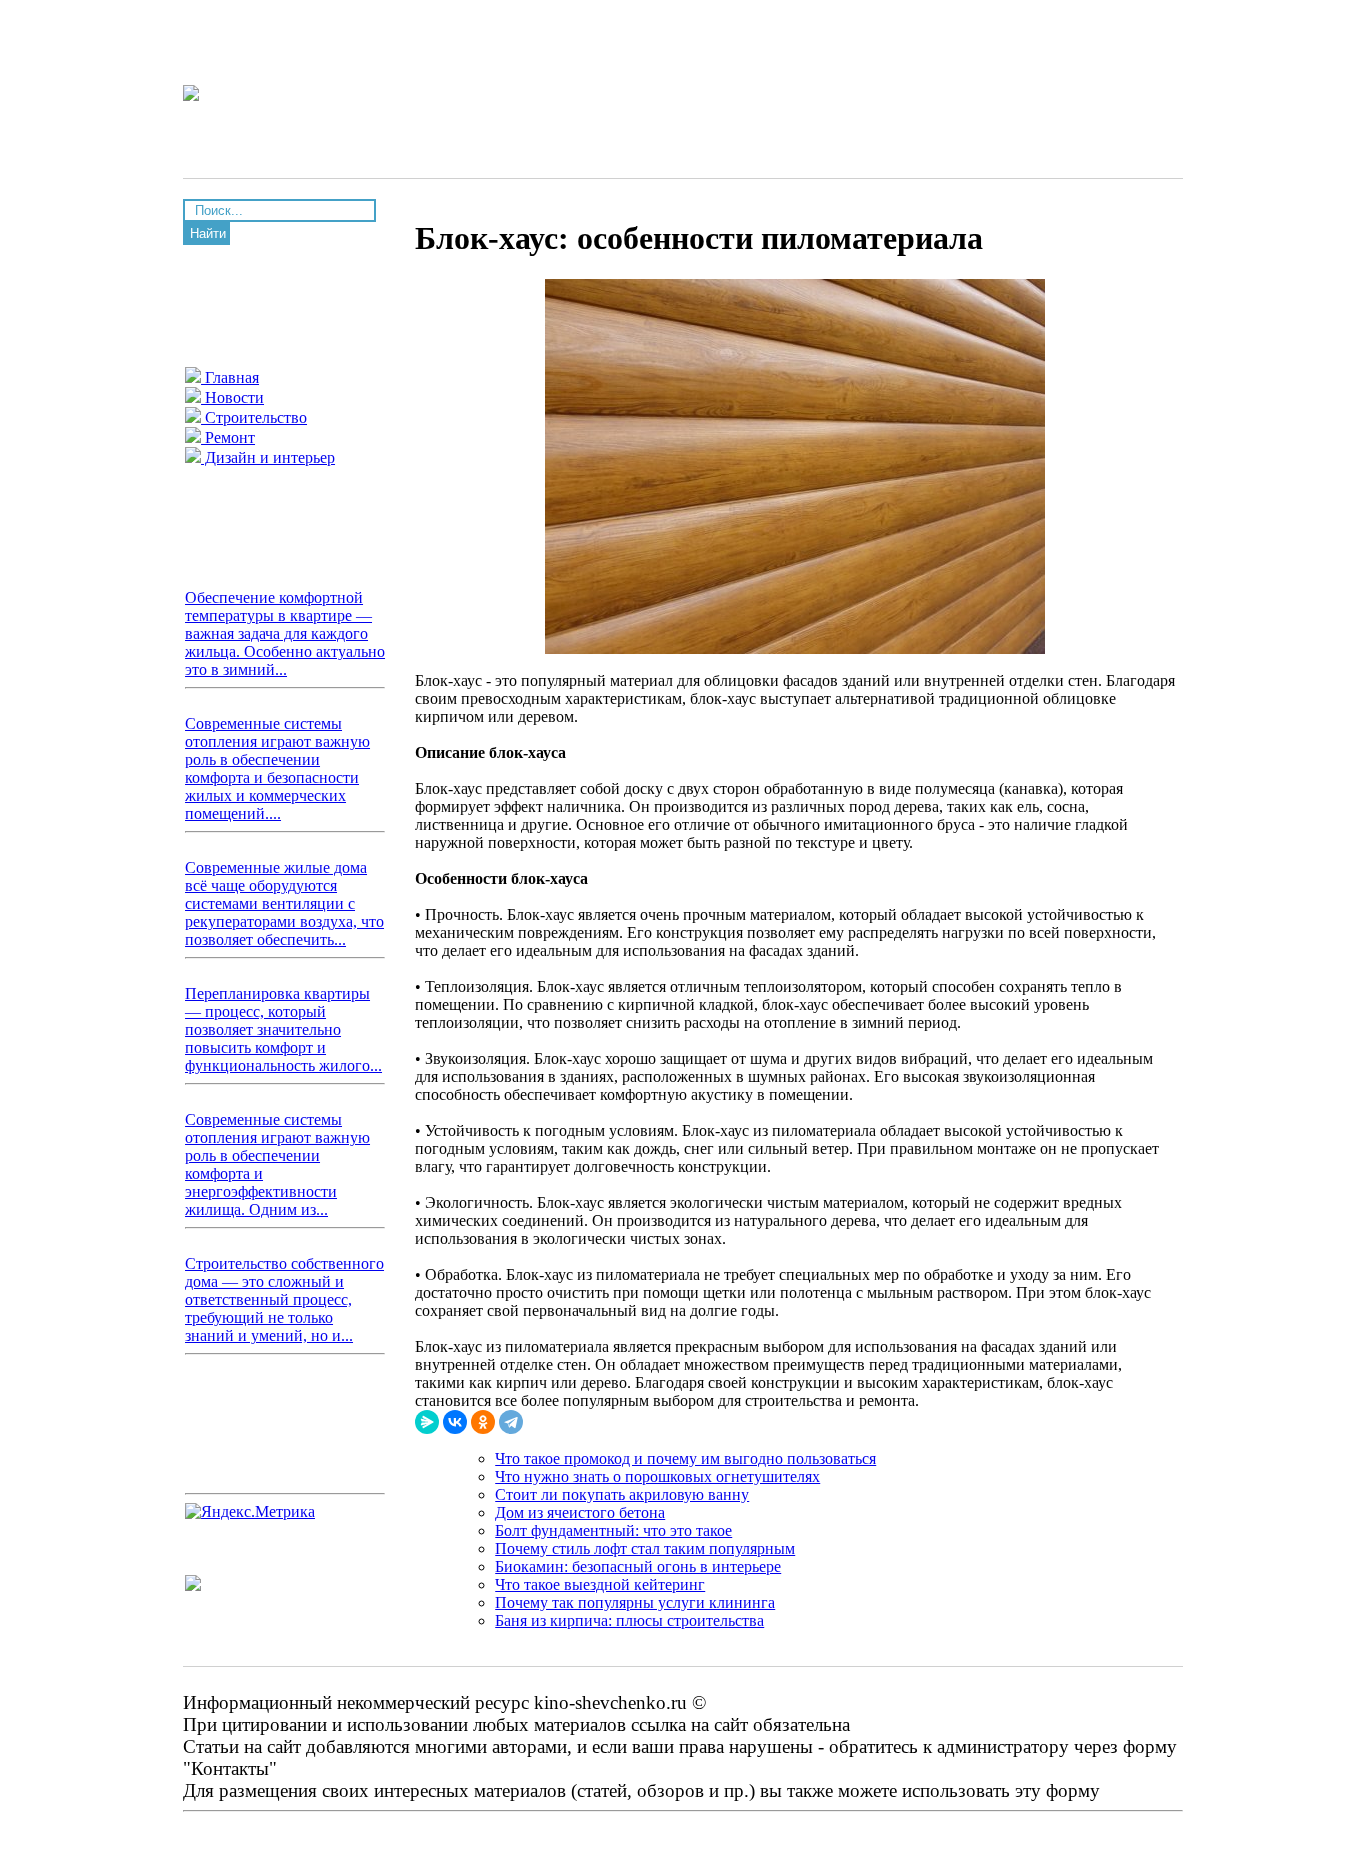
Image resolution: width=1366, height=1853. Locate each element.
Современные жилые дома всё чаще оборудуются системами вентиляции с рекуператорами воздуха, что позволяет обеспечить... (284, 903)
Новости (232, 397)
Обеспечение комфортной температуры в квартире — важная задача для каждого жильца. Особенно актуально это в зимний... (285, 633)
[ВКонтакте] (455, 1422)
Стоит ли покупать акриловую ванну (622, 1494)
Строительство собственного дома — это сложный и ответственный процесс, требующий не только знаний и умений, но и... (284, 1299)
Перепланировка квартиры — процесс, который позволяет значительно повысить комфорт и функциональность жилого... (283, 1029)
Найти (208, 233)
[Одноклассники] (483, 1422)
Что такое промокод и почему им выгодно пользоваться (685, 1458)
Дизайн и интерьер (268, 457)
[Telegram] (511, 1422)
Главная (230, 377)
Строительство (254, 417)
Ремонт (228, 437)
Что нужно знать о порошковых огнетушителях (657, 1476)
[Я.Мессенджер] (427, 1422)
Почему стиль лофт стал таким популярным (645, 1548)
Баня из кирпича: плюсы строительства (629, 1620)
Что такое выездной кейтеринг (600, 1584)
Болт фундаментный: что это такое (613, 1530)
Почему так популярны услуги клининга (635, 1602)
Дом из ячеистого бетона (580, 1512)
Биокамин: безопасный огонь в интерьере (638, 1566)
